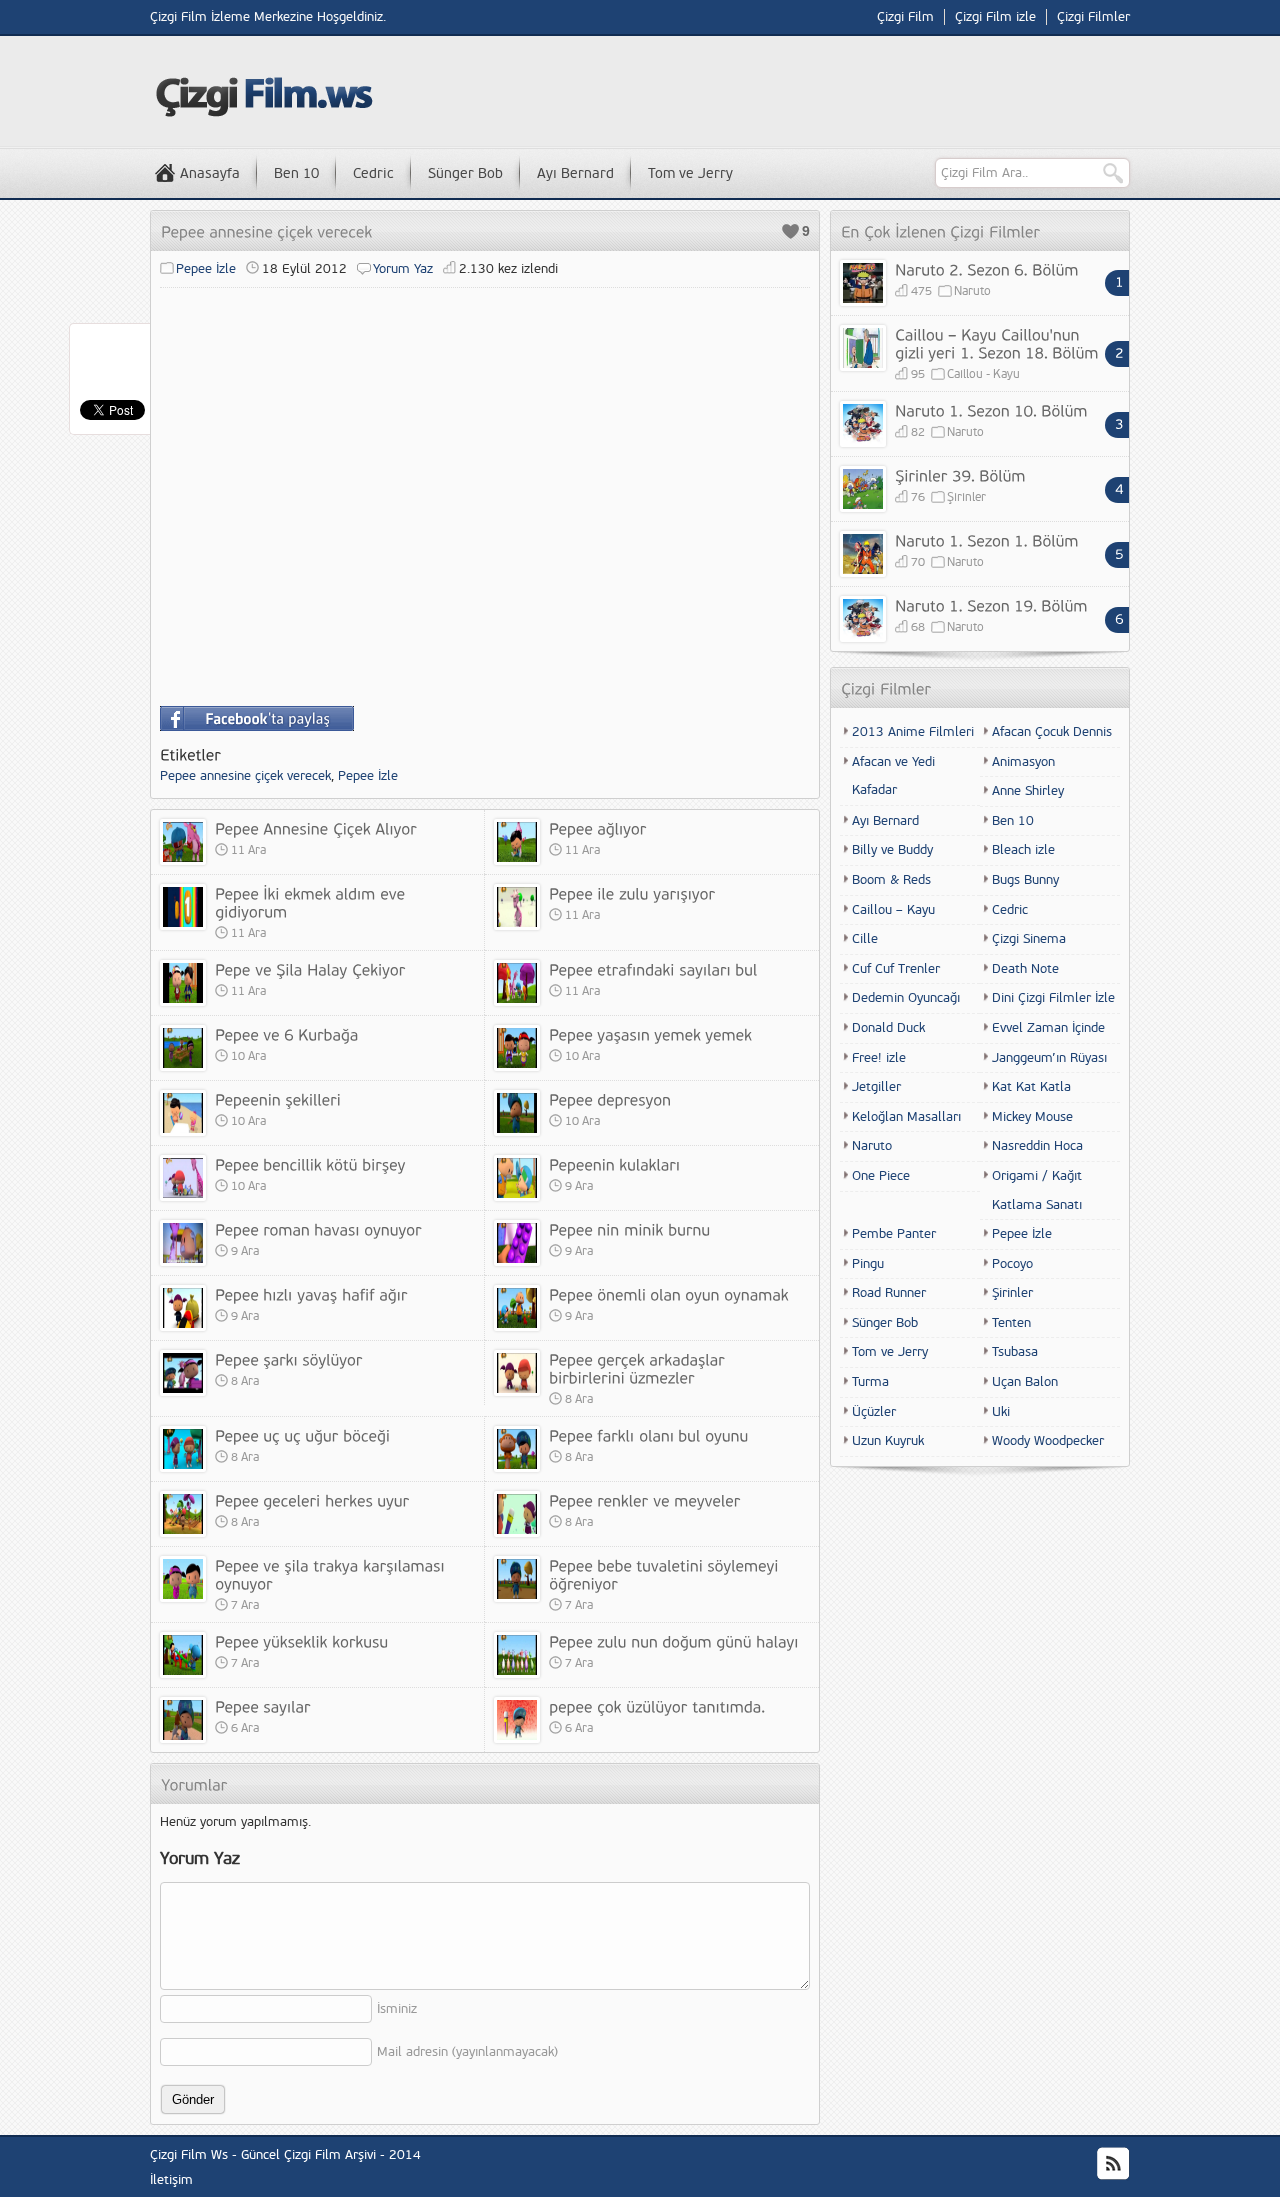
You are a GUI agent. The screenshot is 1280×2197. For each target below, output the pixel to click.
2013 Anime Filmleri (913, 732)
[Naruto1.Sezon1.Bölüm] (987, 540)
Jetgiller (876, 1087)
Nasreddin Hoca (1037, 1146)
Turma (870, 1382)
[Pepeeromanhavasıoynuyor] (318, 1229)
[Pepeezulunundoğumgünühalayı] (674, 1641)
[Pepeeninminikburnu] (629, 1229)
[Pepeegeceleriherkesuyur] (312, 1500)
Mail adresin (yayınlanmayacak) (467, 2052)
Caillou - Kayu (983, 374)
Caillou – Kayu (893, 910)
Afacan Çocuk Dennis (1052, 732)
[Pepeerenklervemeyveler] (644, 1500)
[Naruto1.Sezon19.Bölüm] (991, 605)
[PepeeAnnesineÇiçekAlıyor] (316, 828)
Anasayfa (210, 173)
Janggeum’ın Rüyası (1049, 1058)
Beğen (790, 231)
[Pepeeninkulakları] (614, 1164)
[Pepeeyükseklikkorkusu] (301, 1641)
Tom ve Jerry (690, 173)
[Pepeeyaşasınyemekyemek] (650, 1034)
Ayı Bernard (575, 173)
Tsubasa (1015, 1352)
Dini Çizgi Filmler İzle (1053, 998)
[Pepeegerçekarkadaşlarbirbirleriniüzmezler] (639, 1368)
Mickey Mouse (1032, 1117)
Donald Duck (888, 1028)
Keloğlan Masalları (906, 1117)
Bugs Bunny (1025, 880)
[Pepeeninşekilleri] (278, 1099)
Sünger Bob (465, 173)
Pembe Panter (894, 1234)
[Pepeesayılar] (263, 1706)
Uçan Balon (1025, 1382)
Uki (1001, 1412)
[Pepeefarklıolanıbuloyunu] (648, 1435)
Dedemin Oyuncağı (906, 998)
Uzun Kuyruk (888, 1441)
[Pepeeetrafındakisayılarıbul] (653, 969)
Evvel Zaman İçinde (1048, 1028)
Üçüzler (874, 1412)
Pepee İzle (206, 269)
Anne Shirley (1028, 791)
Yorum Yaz (403, 269)
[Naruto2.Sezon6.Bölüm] (987, 269)
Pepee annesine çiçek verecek (245, 776)
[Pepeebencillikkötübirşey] (310, 1164)
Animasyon (1023, 762)
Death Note (1025, 969)
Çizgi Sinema (1029, 939)
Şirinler (966, 497)
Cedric (373, 173)
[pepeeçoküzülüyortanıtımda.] (657, 1706)
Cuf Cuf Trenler (896, 969)
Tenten (1011, 1323)
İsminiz (397, 2009)
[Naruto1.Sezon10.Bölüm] (991, 410)
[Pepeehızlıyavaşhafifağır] (311, 1294)
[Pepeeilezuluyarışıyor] (632, 893)
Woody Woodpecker (1048, 1441)
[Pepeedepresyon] (610, 1099)
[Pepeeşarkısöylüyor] (289, 1359)
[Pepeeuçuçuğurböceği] (302, 1435)
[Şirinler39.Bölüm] (960, 475)
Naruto (972, 291)
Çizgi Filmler (1093, 17)
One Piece (881, 1176)
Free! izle (879, 1058)
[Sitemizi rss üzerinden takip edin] (1113, 2164)
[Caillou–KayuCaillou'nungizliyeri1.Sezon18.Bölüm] (997, 343)
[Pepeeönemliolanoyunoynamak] (669, 1294)
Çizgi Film (905, 17)
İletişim (171, 2180)
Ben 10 (296, 173)
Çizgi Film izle (995, 17)
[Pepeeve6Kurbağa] (286, 1034)
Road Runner (889, 1293)
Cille (865, 939)
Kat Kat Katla (1031, 1087)
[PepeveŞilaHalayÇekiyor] (310, 969)
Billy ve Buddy (892, 850)
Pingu (868, 1264)
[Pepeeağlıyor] (597, 828)
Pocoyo (1012, 1264)
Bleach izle (1023, 850)
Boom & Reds (891, 880)
